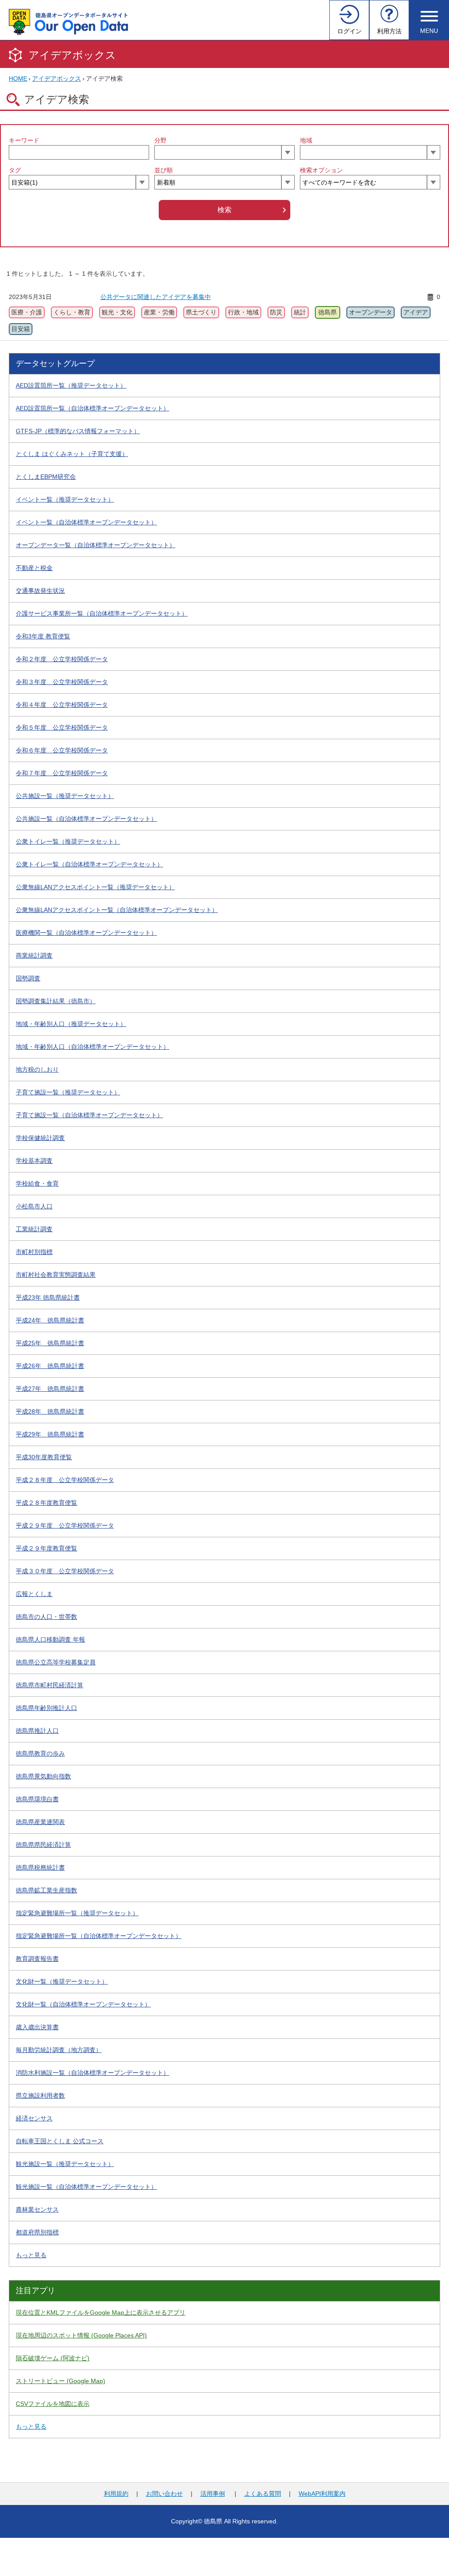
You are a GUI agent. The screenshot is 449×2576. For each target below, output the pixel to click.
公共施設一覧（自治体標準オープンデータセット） (86, 819)
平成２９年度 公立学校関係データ (65, 1525)
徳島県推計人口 (37, 1731)
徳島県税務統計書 (40, 1867)
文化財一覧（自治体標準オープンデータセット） (83, 2004)
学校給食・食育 (37, 1183)
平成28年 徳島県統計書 (50, 1411)
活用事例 (213, 2494)
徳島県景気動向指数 (43, 1776)
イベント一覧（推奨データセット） (65, 499)
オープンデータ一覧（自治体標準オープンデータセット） (96, 545)
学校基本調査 (34, 1161)
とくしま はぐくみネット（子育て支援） (72, 454)
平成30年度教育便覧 (44, 1457)
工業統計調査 (34, 1229)
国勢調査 (28, 978)
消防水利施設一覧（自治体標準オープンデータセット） (93, 2073)
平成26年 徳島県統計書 (50, 1366)
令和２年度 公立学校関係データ (62, 659)
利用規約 (116, 2494)
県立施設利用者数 (40, 2095)
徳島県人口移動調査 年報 (50, 1639)
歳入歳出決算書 (37, 2027)
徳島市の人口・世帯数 (46, 1617)
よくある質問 (263, 2494)
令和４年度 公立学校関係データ (62, 705)
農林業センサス (37, 2209)
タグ (15, 170)
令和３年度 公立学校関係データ (62, 682)
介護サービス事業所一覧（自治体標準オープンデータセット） (102, 613)
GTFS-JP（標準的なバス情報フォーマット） (78, 431)
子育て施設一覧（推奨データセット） (68, 1092)
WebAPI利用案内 (322, 2494)
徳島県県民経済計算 (43, 1845)
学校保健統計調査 (40, 1138)
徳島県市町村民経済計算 (50, 1685)
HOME (18, 78)
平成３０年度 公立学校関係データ (65, 1571)
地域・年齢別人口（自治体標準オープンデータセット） (93, 1047)
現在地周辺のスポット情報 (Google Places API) (81, 2335)
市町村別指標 (34, 1252)
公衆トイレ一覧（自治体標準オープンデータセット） (89, 864)
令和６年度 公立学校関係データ (62, 750)
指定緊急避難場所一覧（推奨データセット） (77, 1913)
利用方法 (389, 31)
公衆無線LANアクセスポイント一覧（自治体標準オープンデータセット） (117, 910)
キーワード (24, 140)
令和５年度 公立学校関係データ (62, 727)
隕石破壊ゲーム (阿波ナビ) (53, 2358)
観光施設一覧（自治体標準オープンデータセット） (86, 2187)
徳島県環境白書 (37, 1799)
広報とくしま (34, 1594)
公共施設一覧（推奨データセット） (65, 796)
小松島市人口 (34, 1206)
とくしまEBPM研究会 (46, 477)
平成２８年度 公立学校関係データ (65, 1480)
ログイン (349, 31)
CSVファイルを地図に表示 (53, 2404)
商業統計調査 (34, 955)
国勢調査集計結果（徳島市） (56, 1001)
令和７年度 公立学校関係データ (62, 773)
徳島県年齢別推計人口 (46, 1708)
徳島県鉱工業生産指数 (46, 1890)
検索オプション (321, 170)
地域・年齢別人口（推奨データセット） (71, 1024)
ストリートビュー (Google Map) (61, 2381)
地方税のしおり (37, 1069)
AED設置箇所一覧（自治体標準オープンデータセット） (93, 408)
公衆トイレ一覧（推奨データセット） (68, 841)
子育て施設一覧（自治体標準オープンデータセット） (89, 1115)
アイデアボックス (72, 55)
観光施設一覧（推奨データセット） (65, 2164)
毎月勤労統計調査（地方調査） (59, 2050)
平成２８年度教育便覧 (46, 1503)
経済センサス (34, 2118)
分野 (160, 140)
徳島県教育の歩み (40, 1753)
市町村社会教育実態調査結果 (56, 1275)
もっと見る (31, 2255)
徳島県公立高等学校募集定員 (56, 1662)
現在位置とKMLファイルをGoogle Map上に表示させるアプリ (101, 2312)
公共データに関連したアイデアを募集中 (156, 297)
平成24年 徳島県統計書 (50, 1320)
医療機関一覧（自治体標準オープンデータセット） (86, 933)
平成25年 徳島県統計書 (50, 1343)
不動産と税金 (34, 568)
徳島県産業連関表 (40, 1822)
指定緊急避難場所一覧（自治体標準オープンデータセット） (99, 1936)
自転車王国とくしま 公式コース (60, 2141)
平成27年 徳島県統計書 (50, 1389)
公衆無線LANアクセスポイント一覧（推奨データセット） (95, 887)
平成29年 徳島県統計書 (50, 1434)
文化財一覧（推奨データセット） (62, 1981)
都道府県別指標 (37, 2232)
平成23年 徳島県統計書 (48, 1297)
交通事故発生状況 (40, 591)
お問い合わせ (164, 2494)
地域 (306, 140)
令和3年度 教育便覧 (43, 636)
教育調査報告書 (37, 1959)
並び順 (164, 170)
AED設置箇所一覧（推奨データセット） (71, 385)
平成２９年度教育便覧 (46, 1548)
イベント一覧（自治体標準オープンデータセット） (86, 522)
